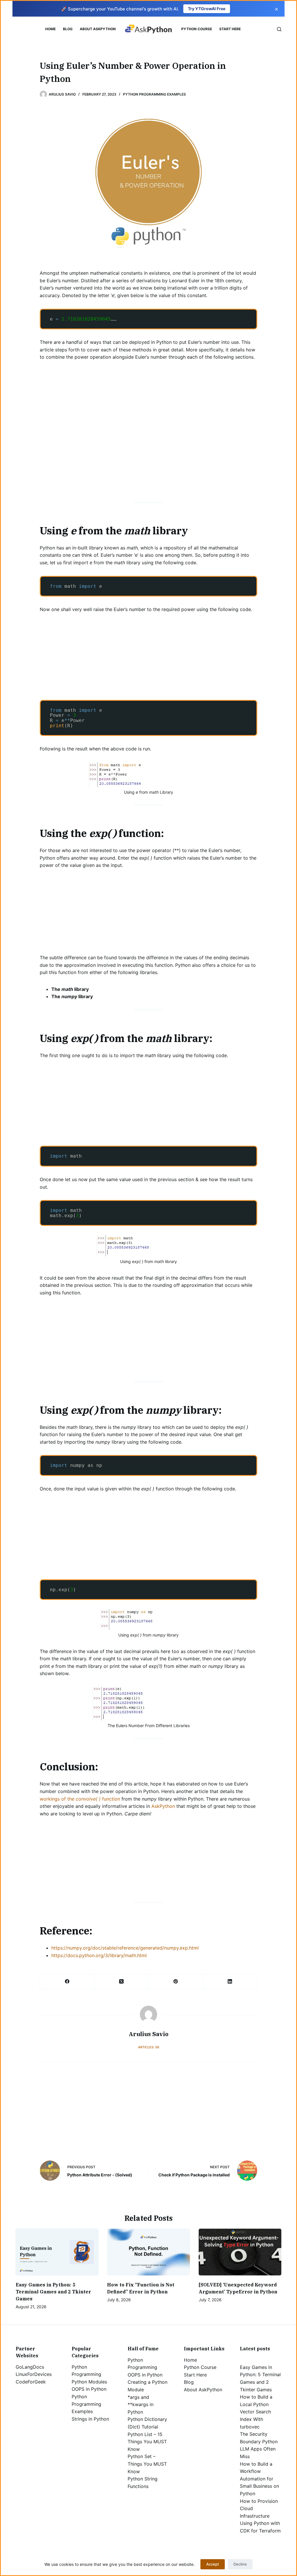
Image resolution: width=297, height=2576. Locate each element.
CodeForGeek (31, 2382)
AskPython (163, 1806)
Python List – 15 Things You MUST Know (147, 2442)
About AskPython (98, 29)
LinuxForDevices (34, 2374)
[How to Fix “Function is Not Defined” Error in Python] (148, 2252)
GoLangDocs (30, 2367)
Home (50, 29)
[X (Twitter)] (121, 1982)
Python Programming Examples (154, 94)
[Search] (279, 29)
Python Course (197, 29)
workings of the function (80, 1799)
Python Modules (89, 2382)
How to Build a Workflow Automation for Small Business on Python (259, 2479)
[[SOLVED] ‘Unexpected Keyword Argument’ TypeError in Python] (240, 2252)
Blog (68, 29)
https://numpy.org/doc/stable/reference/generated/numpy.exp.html (125, 1948)
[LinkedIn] (230, 1982)
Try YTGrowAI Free (207, 9)
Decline (240, 2564)
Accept (213, 2564)
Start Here (230, 29)
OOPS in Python (89, 2389)
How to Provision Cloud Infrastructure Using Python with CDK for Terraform (260, 2516)
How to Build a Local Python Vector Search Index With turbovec (256, 2412)
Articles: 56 (149, 2047)
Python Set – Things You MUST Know (147, 2464)
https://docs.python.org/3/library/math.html (99, 1955)
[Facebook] (67, 1982)
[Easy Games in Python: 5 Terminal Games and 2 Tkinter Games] (57, 2252)
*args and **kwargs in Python (141, 2405)
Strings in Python (90, 2419)
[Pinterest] (176, 1982)
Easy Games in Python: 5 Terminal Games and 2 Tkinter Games (53, 2292)
